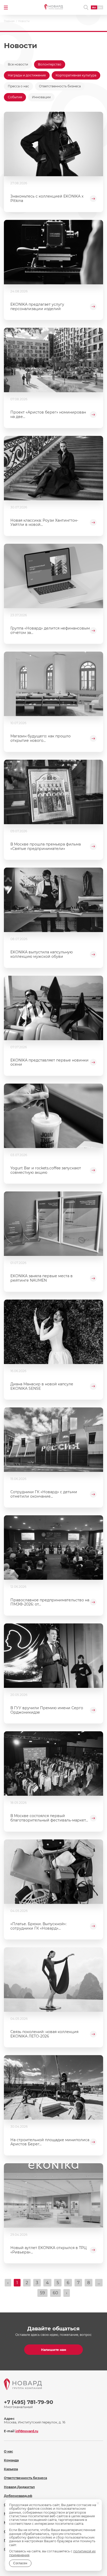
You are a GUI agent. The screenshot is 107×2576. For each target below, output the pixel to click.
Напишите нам (54, 2350)
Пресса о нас (18, 86)
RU (94, 7)
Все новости (18, 64)
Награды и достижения (27, 75)
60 (55, 2293)
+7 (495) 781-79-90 (29, 2402)
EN (100, 7)
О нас (8, 2451)
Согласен (20, 2563)
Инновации (41, 97)
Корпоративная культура (76, 75)
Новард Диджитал (19, 2487)
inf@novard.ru (27, 2431)
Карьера (11, 2469)
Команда (11, 2460)
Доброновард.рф (18, 2496)
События (15, 97)
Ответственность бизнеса (60, 86)
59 (42, 2293)
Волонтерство (50, 64)
